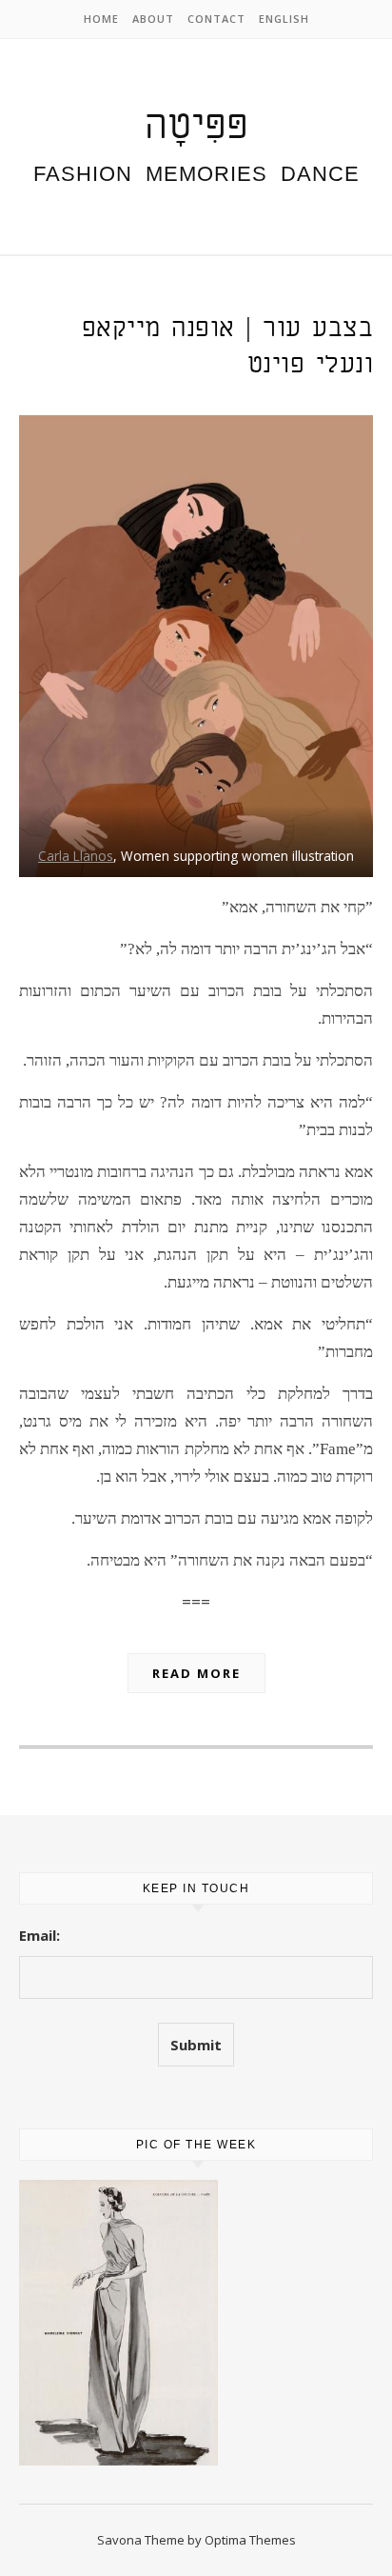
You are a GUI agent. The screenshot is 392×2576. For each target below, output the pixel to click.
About (153, 19)
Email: (39, 1935)
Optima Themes (250, 2540)
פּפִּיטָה (196, 127)
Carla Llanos (76, 856)
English (284, 19)
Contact (216, 19)
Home (101, 19)
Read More (196, 1673)
